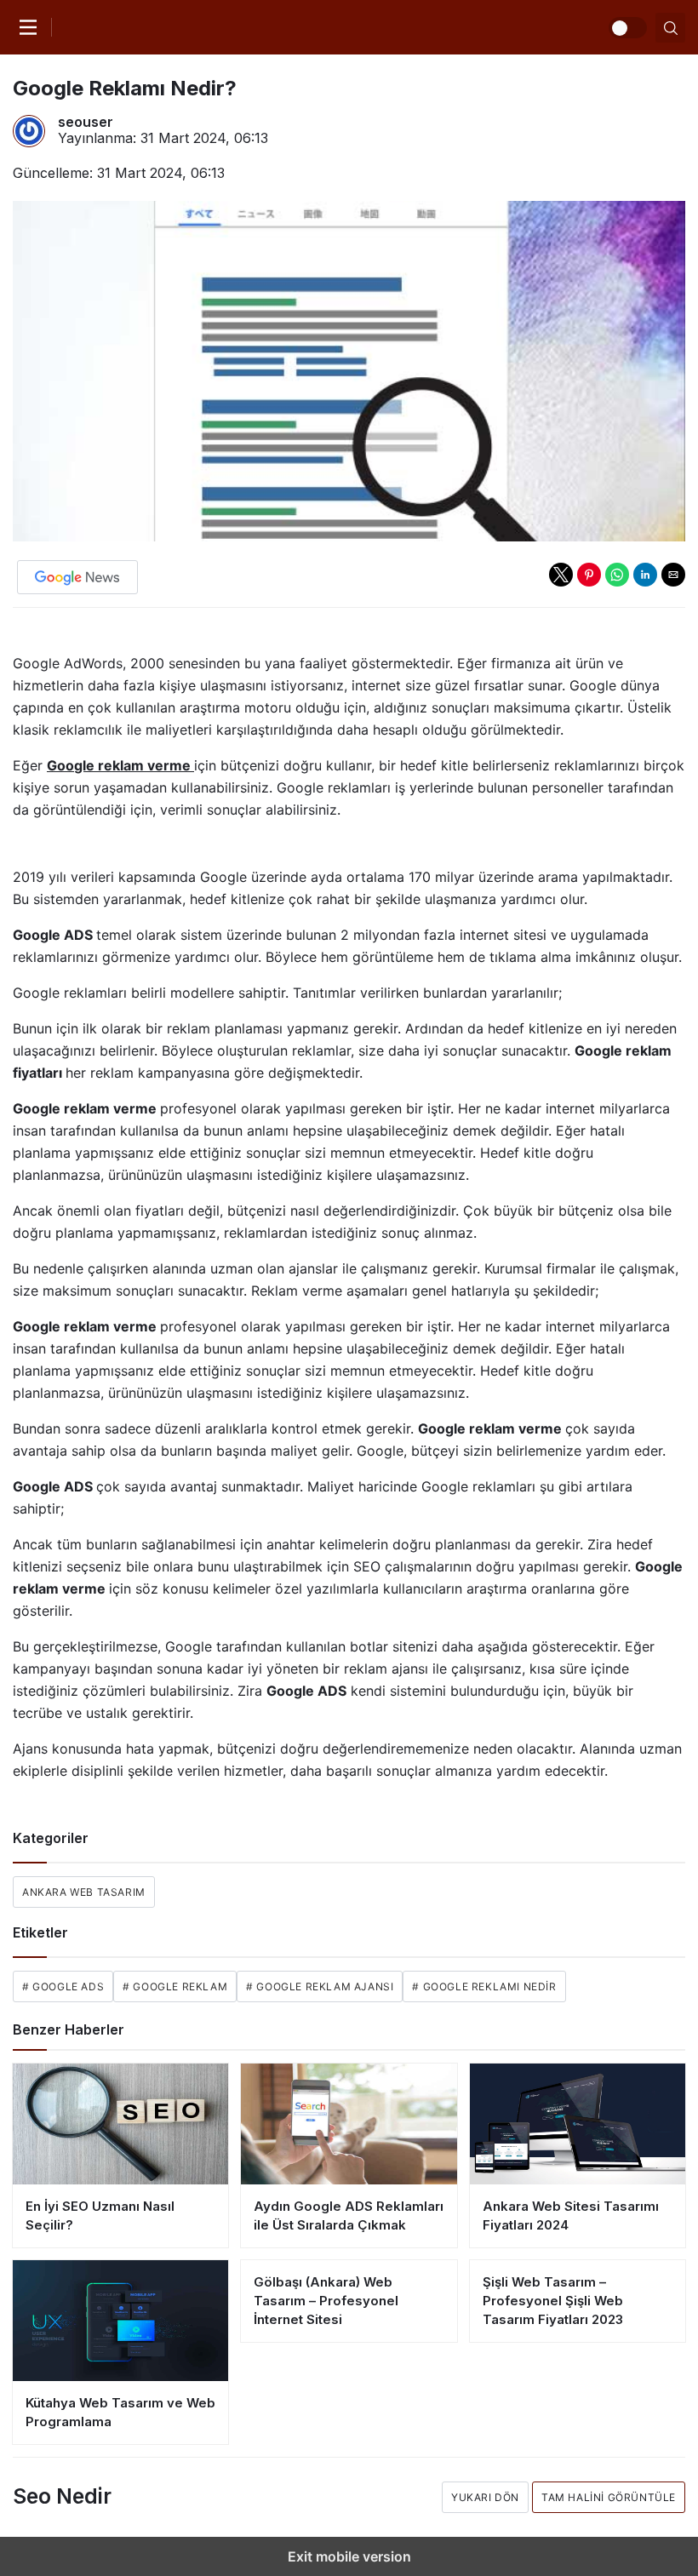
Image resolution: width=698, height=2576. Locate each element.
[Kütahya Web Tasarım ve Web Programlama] (120, 2321)
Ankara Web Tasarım (84, 1892)
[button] (561, 575)
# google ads (63, 1986)
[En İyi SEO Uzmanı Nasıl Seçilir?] (120, 2124)
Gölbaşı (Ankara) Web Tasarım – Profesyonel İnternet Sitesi (326, 2301)
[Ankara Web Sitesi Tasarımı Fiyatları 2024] (578, 2124)
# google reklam (175, 1986)
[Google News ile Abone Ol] (77, 577)
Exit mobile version (349, 2556)
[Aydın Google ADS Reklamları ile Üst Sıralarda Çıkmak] (349, 2124)
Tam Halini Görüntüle (609, 2497)
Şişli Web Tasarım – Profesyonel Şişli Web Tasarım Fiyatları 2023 (553, 2301)
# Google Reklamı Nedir (484, 1986)
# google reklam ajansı (320, 1986)
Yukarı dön (485, 2497)
